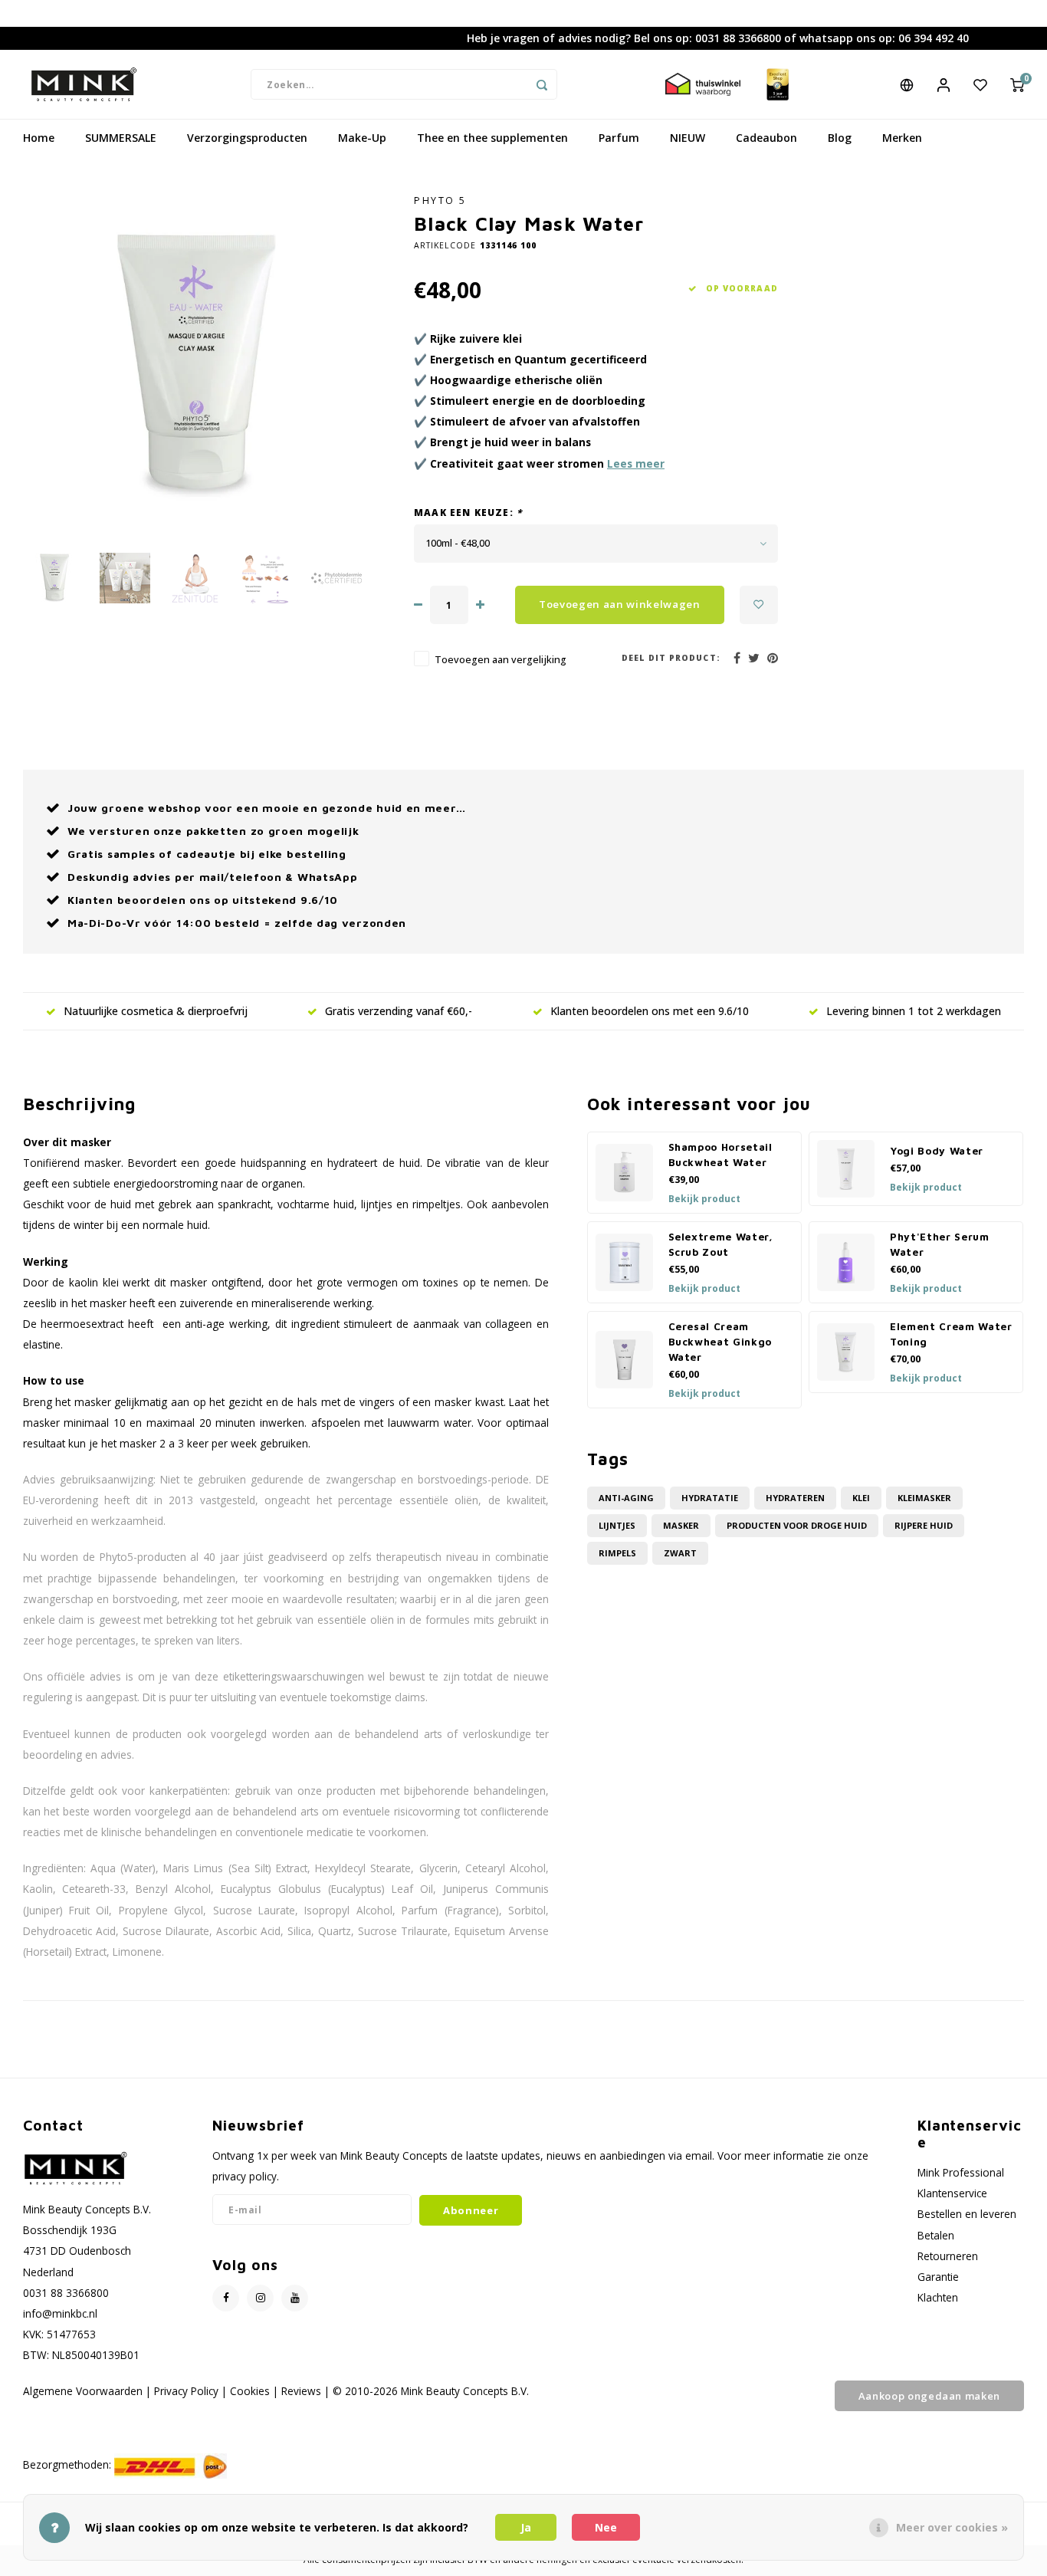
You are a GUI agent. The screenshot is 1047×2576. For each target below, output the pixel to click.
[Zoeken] (542, 84)
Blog (840, 138)
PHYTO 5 (440, 200)
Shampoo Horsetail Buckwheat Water (720, 1155)
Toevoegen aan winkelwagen (620, 604)
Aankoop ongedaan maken (929, 2396)
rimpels (617, 1553)
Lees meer (636, 463)
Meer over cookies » (952, 2527)
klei (861, 1498)
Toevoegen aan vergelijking (501, 660)
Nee (606, 2527)
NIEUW (688, 138)
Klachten (938, 2297)
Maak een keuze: (468, 512)
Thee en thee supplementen (492, 138)
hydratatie (710, 1498)
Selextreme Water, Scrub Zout (721, 1244)
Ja (526, 2527)
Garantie (938, 2277)
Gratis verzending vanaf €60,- (399, 1011)
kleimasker (924, 1498)
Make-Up (362, 138)
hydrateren (795, 1498)
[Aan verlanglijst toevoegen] (759, 605)
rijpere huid (924, 1525)
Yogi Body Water (937, 1151)
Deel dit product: (671, 658)
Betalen (936, 2235)
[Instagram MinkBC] (260, 2298)
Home (39, 138)
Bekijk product (704, 1199)
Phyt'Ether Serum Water (940, 1244)
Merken (902, 138)
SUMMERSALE (121, 138)
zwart (680, 1553)
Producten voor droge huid (797, 1525)
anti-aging (626, 1498)
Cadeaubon (766, 138)
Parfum (619, 138)
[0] (1017, 84)
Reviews (301, 2391)
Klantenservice (952, 2193)
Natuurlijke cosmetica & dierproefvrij (156, 1011)
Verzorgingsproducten (247, 138)
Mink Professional (961, 2172)
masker (681, 1525)
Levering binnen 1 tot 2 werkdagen (914, 1011)
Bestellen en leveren (967, 2214)
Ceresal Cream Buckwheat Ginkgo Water (720, 1342)
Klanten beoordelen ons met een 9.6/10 (650, 1011)
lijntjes (617, 1525)
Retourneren (948, 2256)
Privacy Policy (186, 2391)
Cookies (250, 2391)
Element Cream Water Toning (951, 1334)
